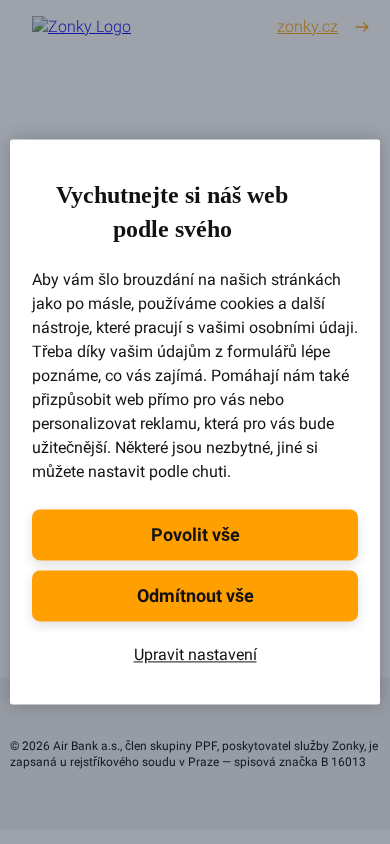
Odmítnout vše (195, 596)
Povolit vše (195, 535)
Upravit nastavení (195, 655)
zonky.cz (307, 26)
